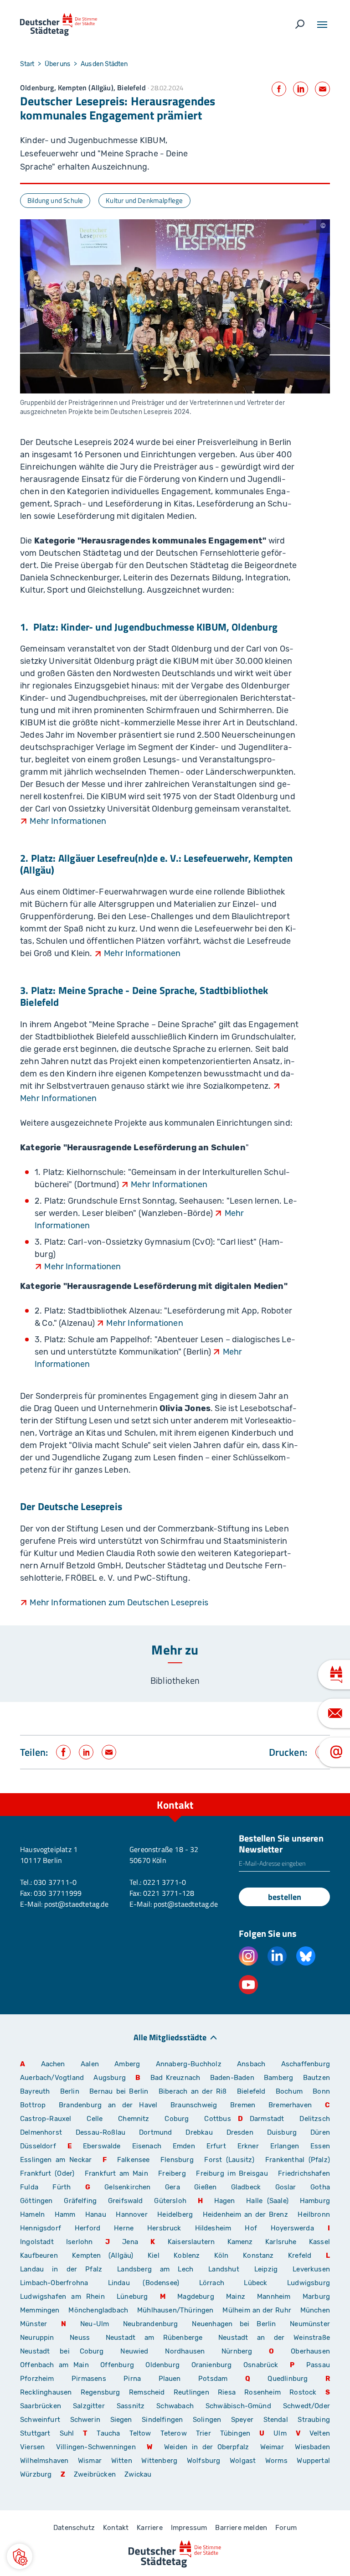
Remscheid (147, 2392)
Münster (33, 2324)
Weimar (272, 2447)
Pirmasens (89, 2379)
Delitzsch (315, 2119)
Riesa (227, 2392)
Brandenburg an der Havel (108, 2105)
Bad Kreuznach (175, 2078)
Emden (184, 2146)
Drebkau (202, 2132)
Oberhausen (310, 2351)
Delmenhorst (41, 2132)
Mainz (236, 2297)
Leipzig (266, 2269)
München (315, 2310)
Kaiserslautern (191, 2242)
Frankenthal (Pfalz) (298, 2160)
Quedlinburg (288, 2379)
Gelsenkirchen (127, 2187)
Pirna (132, 2379)
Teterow (174, 2433)
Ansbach (251, 2064)
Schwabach (178, 2406)
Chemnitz (134, 2119)
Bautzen (317, 2078)
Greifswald (126, 2201)
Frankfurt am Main (116, 2173)
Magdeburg (196, 2297)
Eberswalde (102, 2146)
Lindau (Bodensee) (144, 2283)
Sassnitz (131, 2406)
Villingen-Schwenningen (96, 2447)
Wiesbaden (312, 2447)
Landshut (224, 2269)
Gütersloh (170, 2201)
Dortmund (155, 2132)
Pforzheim (37, 2379)
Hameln (32, 2214)
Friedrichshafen (304, 2173)
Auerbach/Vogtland (52, 2078)
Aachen (53, 2064)
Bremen (243, 2105)
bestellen (285, 1897)
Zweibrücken (95, 2474)
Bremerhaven (290, 2105)
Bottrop (33, 2105)
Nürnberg (237, 2351)
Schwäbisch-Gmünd (238, 2406)
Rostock (303, 2392)
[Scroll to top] (323, 1793)
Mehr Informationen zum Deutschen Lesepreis (119, 1603)
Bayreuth (35, 2091)
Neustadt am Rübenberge (154, 2338)
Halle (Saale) (267, 2201)
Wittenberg (159, 2461)
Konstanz (258, 2255)
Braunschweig (194, 2105)
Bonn (321, 2091)
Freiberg (172, 2173)
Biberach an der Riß (193, 2091)
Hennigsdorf (41, 2228)
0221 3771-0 (165, 1882)
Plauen (170, 2379)
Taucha (108, 2433)
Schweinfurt (40, 2420)
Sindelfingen (162, 2420)
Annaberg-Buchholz (189, 2064)
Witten (122, 2461)
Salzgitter (89, 2406)
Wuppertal (313, 2461)
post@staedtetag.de (76, 1904)
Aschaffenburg (306, 2064)
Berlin (70, 2091)
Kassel (319, 2242)
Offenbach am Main (54, 2365)
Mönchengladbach (98, 2310)
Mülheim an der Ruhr (257, 2310)
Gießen (205, 2187)
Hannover (131, 2214)
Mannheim (274, 2297)
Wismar (90, 2461)
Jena (130, 2242)
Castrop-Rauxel (46, 2119)
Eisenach (147, 2146)
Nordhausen (185, 2351)
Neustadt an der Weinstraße (274, 2338)
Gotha (320, 2187)
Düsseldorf (38, 2146)
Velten (320, 2433)
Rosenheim (262, 2392)
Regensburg (100, 2392)
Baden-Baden (232, 2078)
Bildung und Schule (55, 200)
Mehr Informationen (68, 821)
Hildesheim (213, 2228)
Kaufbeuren (39, 2255)
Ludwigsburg (309, 2283)
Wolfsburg (204, 2461)
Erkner (248, 2146)
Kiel (154, 2255)
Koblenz (187, 2255)
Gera (172, 2187)
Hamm (65, 2214)
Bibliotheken (175, 1680)
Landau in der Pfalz (61, 2269)
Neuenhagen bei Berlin (234, 2324)
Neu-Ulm (95, 2324)
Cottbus (217, 2119)
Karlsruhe (281, 2242)
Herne (124, 2228)
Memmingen (40, 2310)
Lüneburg (132, 2297)
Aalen (90, 2064)
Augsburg (109, 2078)
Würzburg (36, 2474)
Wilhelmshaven (44, 2461)
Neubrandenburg (151, 2324)
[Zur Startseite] (59, 25)
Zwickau (138, 2474)
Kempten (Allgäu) (103, 2255)
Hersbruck (164, 2228)
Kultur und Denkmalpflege (144, 200)
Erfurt (216, 2146)
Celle (95, 2119)
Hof (251, 2228)
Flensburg (177, 2160)
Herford (87, 2228)
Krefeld (300, 2255)
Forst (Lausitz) (229, 2160)
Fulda (29, 2187)
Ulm (280, 2433)
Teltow (140, 2433)
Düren (320, 2132)
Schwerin (85, 2420)
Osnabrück (261, 2365)
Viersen (32, 2447)
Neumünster (310, 2324)
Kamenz (240, 2242)
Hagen (225, 2201)
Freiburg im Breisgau (232, 2173)
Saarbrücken (41, 2406)
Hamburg (315, 2201)
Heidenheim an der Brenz (245, 2214)
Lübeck (262, 2283)
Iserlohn (79, 2242)
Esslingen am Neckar (56, 2160)
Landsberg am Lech (155, 2269)
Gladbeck (246, 2187)
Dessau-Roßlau (100, 2132)
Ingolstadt (37, 2242)
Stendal (276, 2420)
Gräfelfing (82, 2201)
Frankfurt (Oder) (47, 2173)
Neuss (80, 2338)
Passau (318, 2365)
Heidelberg (175, 2214)
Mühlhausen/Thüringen (175, 2310)
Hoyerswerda (292, 2228)
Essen (320, 2146)
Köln (221, 2255)
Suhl (67, 2433)
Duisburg (282, 2132)
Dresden (240, 2132)
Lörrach (212, 2283)
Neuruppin (37, 2338)
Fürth (62, 2187)
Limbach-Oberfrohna (54, 2283)
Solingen (207, 2420)
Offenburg (117, 2365)
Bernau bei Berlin (121, 2091)
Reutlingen (191, 2392)
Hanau (96, 2214)
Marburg (316, 2297)
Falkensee (134, 2160)
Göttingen (39, 2201)
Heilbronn (314, 2214)
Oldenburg (162, 2365)
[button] (20, 2556)
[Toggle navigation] (322, 25)
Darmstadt (267, 2119)
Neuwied (134, 2351)
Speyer (242, 2420)
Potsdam (213, 2379)
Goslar (286, 2187)
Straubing (314, 2420)
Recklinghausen (46, 2392)
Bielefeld (251, 2091)
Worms (276, 2461)
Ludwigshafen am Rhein (62, 2297)
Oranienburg (212, 2365)
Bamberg (278, 2078)
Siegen (121, 2420)
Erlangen (285, 2146)
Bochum (289, 2091)
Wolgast (243, 2461)
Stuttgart (35, 2433)
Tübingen (235, 2433)
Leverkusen (311, 2269)
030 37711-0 (55, 1882)
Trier (203, 2433)
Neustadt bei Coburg (62, 2351)
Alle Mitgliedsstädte (170, 2037)
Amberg (127, 2064)
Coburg (177, 2119)
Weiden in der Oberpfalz (209, 2447)
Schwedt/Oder (306, 2406)
